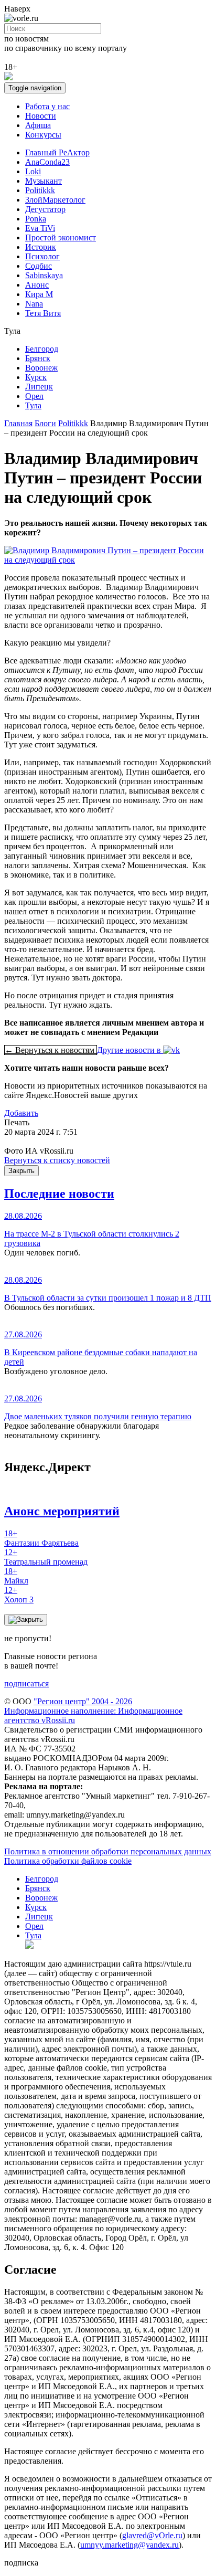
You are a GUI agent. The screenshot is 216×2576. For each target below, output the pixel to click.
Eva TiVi (40, 228)
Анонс (37, 285)
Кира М (39, 294)
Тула (33, 405)
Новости (41, 116)
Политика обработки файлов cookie (68, 1861)
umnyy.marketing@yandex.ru (129, 2545)
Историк (41, 247)
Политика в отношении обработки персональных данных (108, 1851)
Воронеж (41, 368)
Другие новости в (130, 1050)
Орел (34, 396)
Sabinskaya (44, 275)
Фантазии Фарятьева (41, 1538)
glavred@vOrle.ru (152, 2535)
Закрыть (21, 1171)
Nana (34, 304)
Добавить (21, 1113)
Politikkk (40, 190)
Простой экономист (61, 237)
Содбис (39, 266)
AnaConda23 (47, 162)
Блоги (45, 423)
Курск (36, 377)
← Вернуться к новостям (51, 1050)
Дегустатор (45, 209)
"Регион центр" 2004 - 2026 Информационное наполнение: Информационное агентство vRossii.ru (93, 1711)
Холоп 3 (19, 1595)
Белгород (42, 349)
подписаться (26, 1683)
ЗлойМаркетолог (55, 200)
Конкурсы (43, 135)
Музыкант (44, 181)
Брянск (38, 358)
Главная (18, 423)
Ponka (36, 219)
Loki (33, 171)
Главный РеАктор (57, 152)
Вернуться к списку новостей (57, 1160)
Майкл (16, 1576)
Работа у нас (47, 106)
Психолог (42, 256)
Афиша (38, 125)
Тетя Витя (43, 313)
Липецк (39, 387)
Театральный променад (46, 1557)
